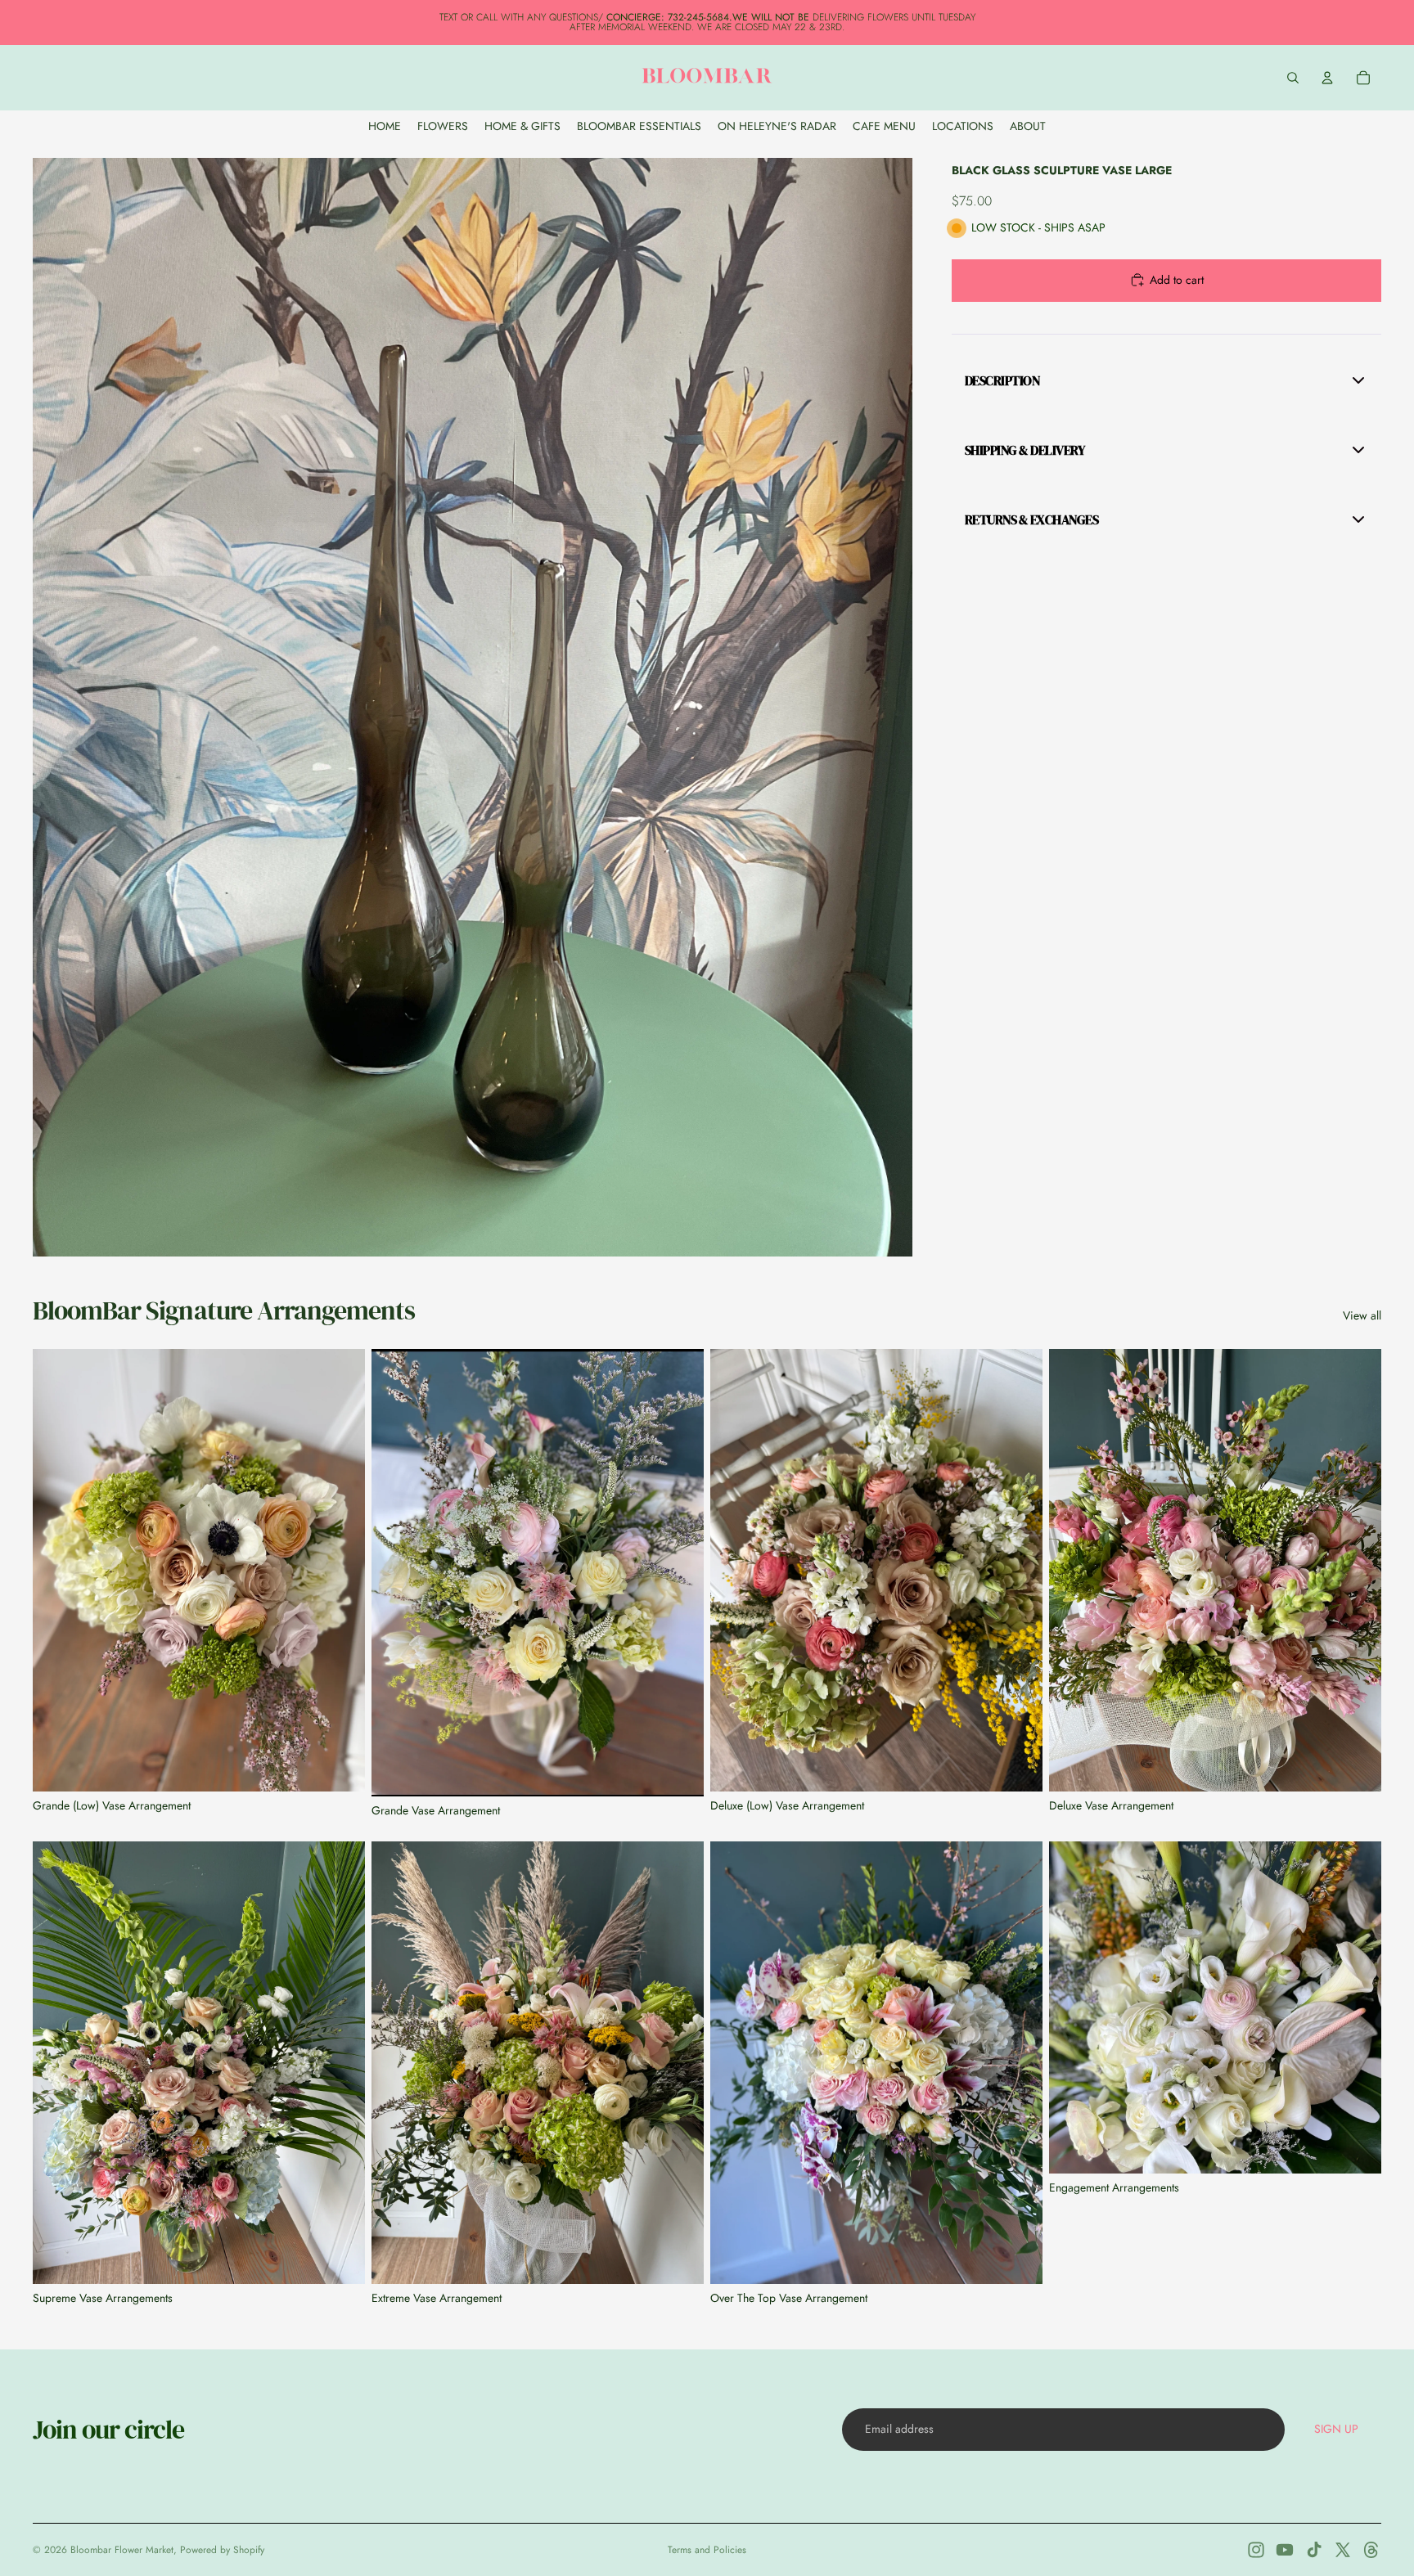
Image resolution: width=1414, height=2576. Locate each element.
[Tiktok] (1314, 2550)
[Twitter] (1343, 2550)
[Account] (1327, 78)
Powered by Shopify (222, 2550)
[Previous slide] (57, 1571)
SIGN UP (1336, 2429)
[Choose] (1356, 2148)
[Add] (340, 1766)
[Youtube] (1285, 2550)
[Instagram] (1256, 2550)
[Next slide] (340, 1571)
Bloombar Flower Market (122, 2550)
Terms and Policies (707, 2550)
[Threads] (1371, 2550)
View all (1362, 1316)
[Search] (1293, 78)
